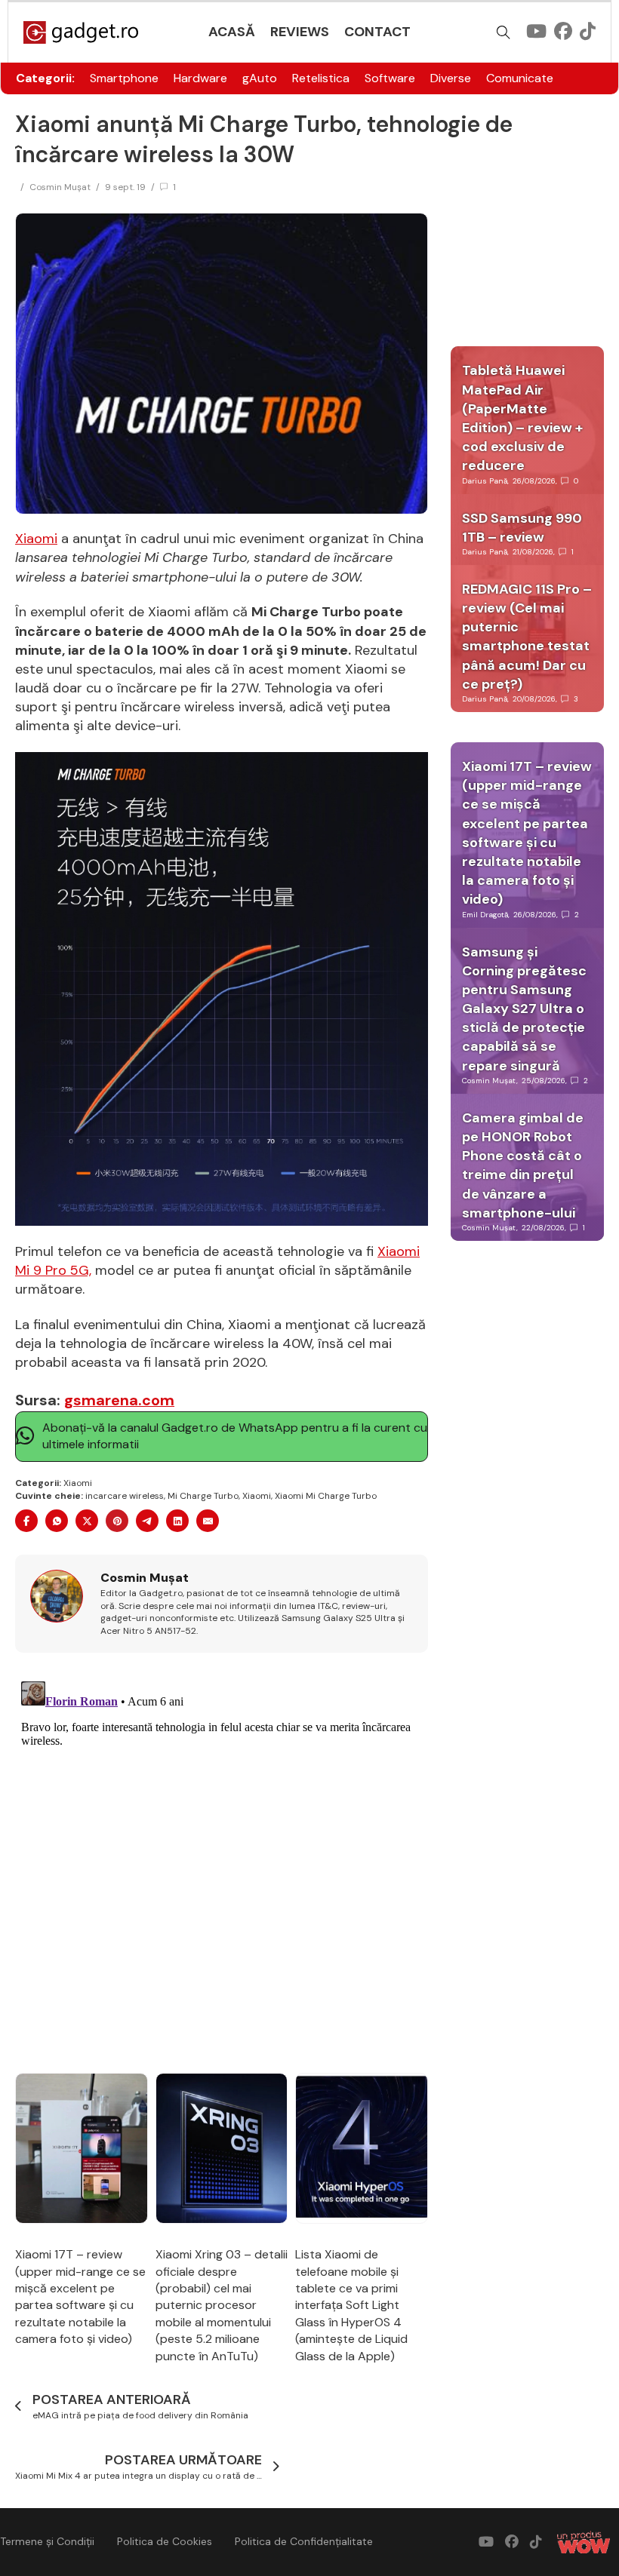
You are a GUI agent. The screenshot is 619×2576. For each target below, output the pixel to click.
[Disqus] (222, 1864)
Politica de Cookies (165, 2541)
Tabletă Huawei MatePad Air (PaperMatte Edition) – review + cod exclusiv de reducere (522, 418)
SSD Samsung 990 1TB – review (522, 528)
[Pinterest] (117, 1521)
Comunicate (520, 78)
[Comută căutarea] (504, 32)
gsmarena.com (119, 1400)
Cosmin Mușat (60, 187)
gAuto (260, 78)
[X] (87, 1521)
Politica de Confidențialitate (304, 2541)
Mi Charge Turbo (203, 1496)
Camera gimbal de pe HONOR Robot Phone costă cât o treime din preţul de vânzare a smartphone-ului (523, 1165)
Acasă (232, 32)
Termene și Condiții (47, 2541)
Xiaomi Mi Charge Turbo (326, 1496)
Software (390, 78)
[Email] (208, 1521)
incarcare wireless (125, 1496)
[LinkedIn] (177, 1521)
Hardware (200, 78)
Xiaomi (36, 539)
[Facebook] (26, 1521)
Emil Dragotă (485, 915)
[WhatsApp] (57, 1521)
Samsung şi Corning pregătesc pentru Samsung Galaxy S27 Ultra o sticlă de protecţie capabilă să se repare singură (524, 1009)
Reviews (300, 32)
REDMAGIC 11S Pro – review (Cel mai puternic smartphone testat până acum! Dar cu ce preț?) (527, 637)
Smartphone (124, 78)
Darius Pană (485, 481)
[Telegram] (147, 1521)
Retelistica (321, 78)
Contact (377, 32)
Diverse (451, 78)
